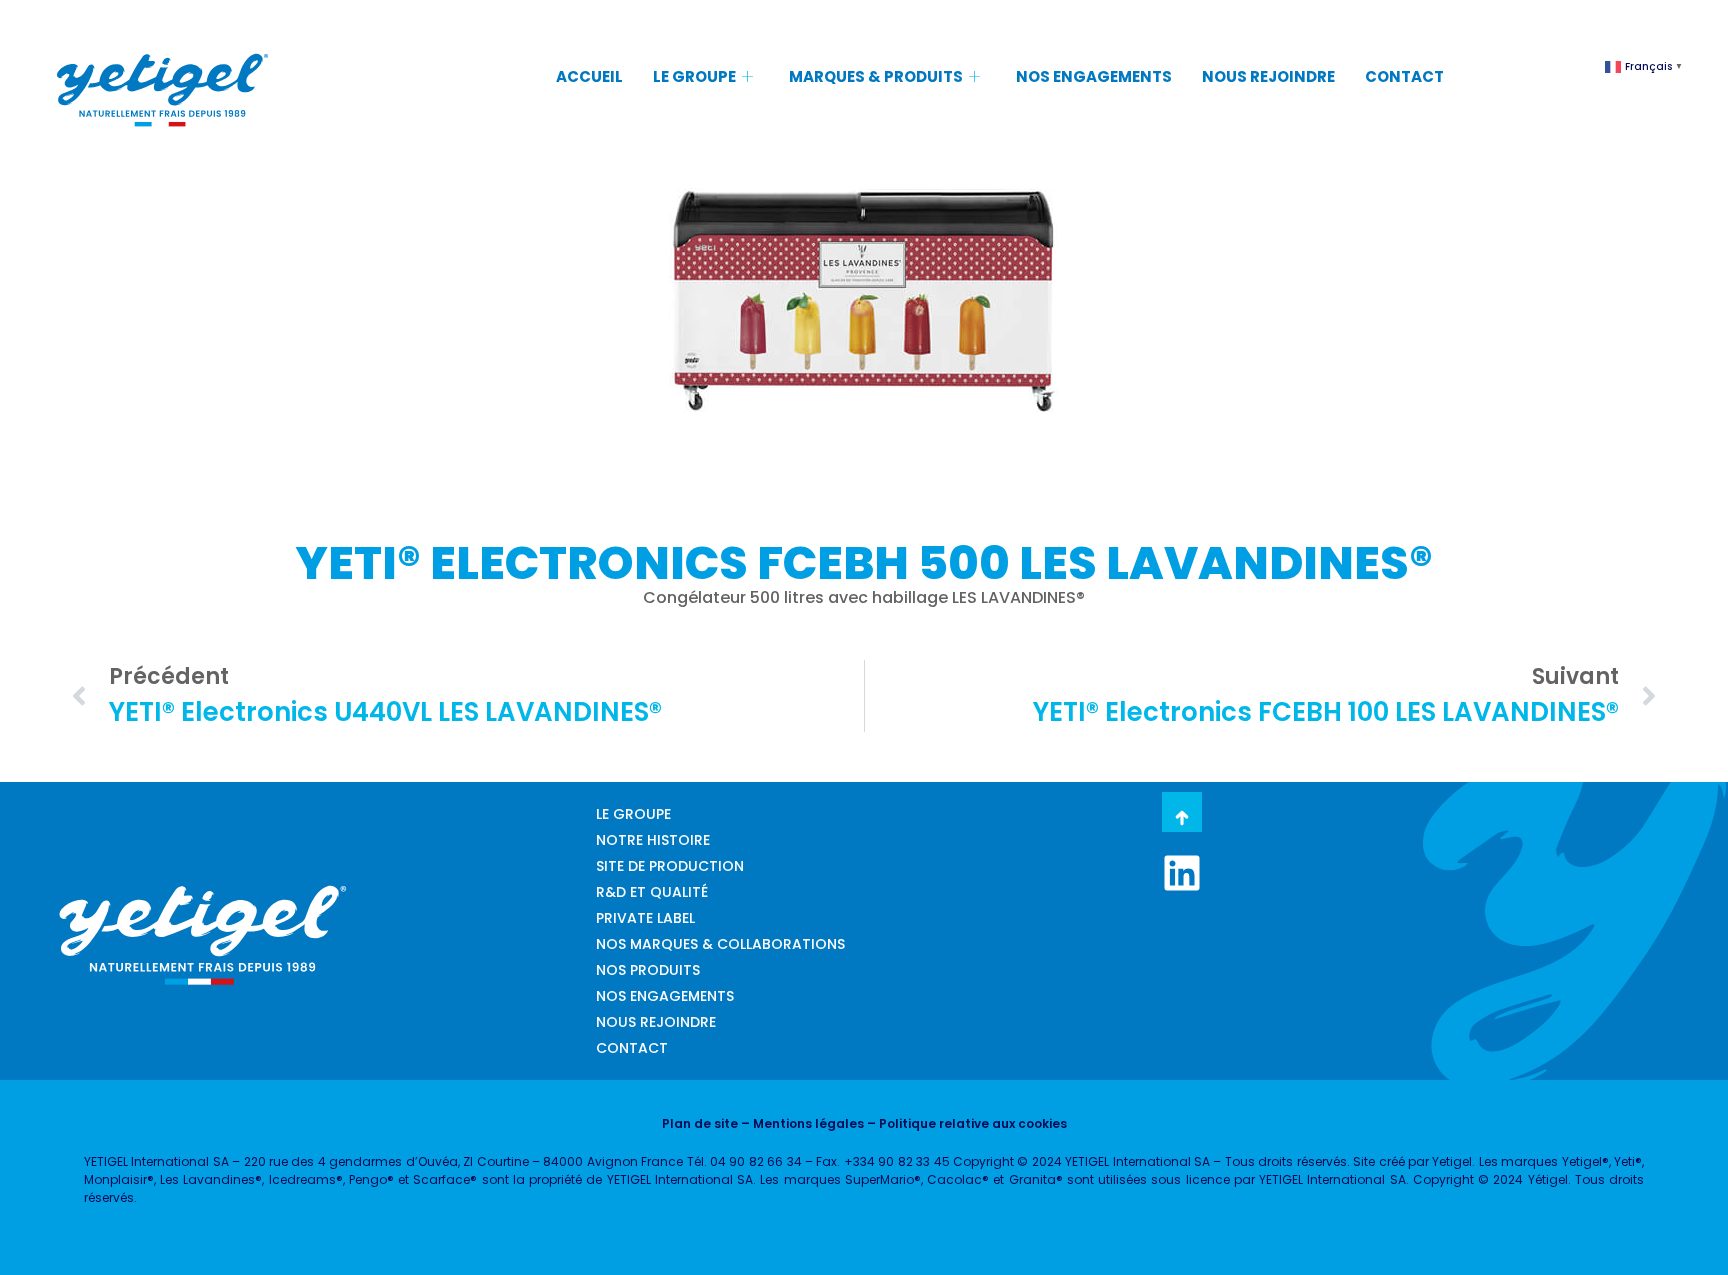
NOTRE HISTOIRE (653, 840)
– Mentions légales (801, 1123)
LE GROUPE (694, 76)
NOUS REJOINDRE (1268, 76)
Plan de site (700, 1123)
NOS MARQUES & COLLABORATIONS (720, 944)
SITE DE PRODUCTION (670, 866)
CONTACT (1404, 76)
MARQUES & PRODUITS (876, 76)
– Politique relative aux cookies (965, 1123)
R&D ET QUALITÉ (652, 892)
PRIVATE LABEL (645, 918)
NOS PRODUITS (648, 970)
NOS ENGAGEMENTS (1094, 76)
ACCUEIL (589, 76)
